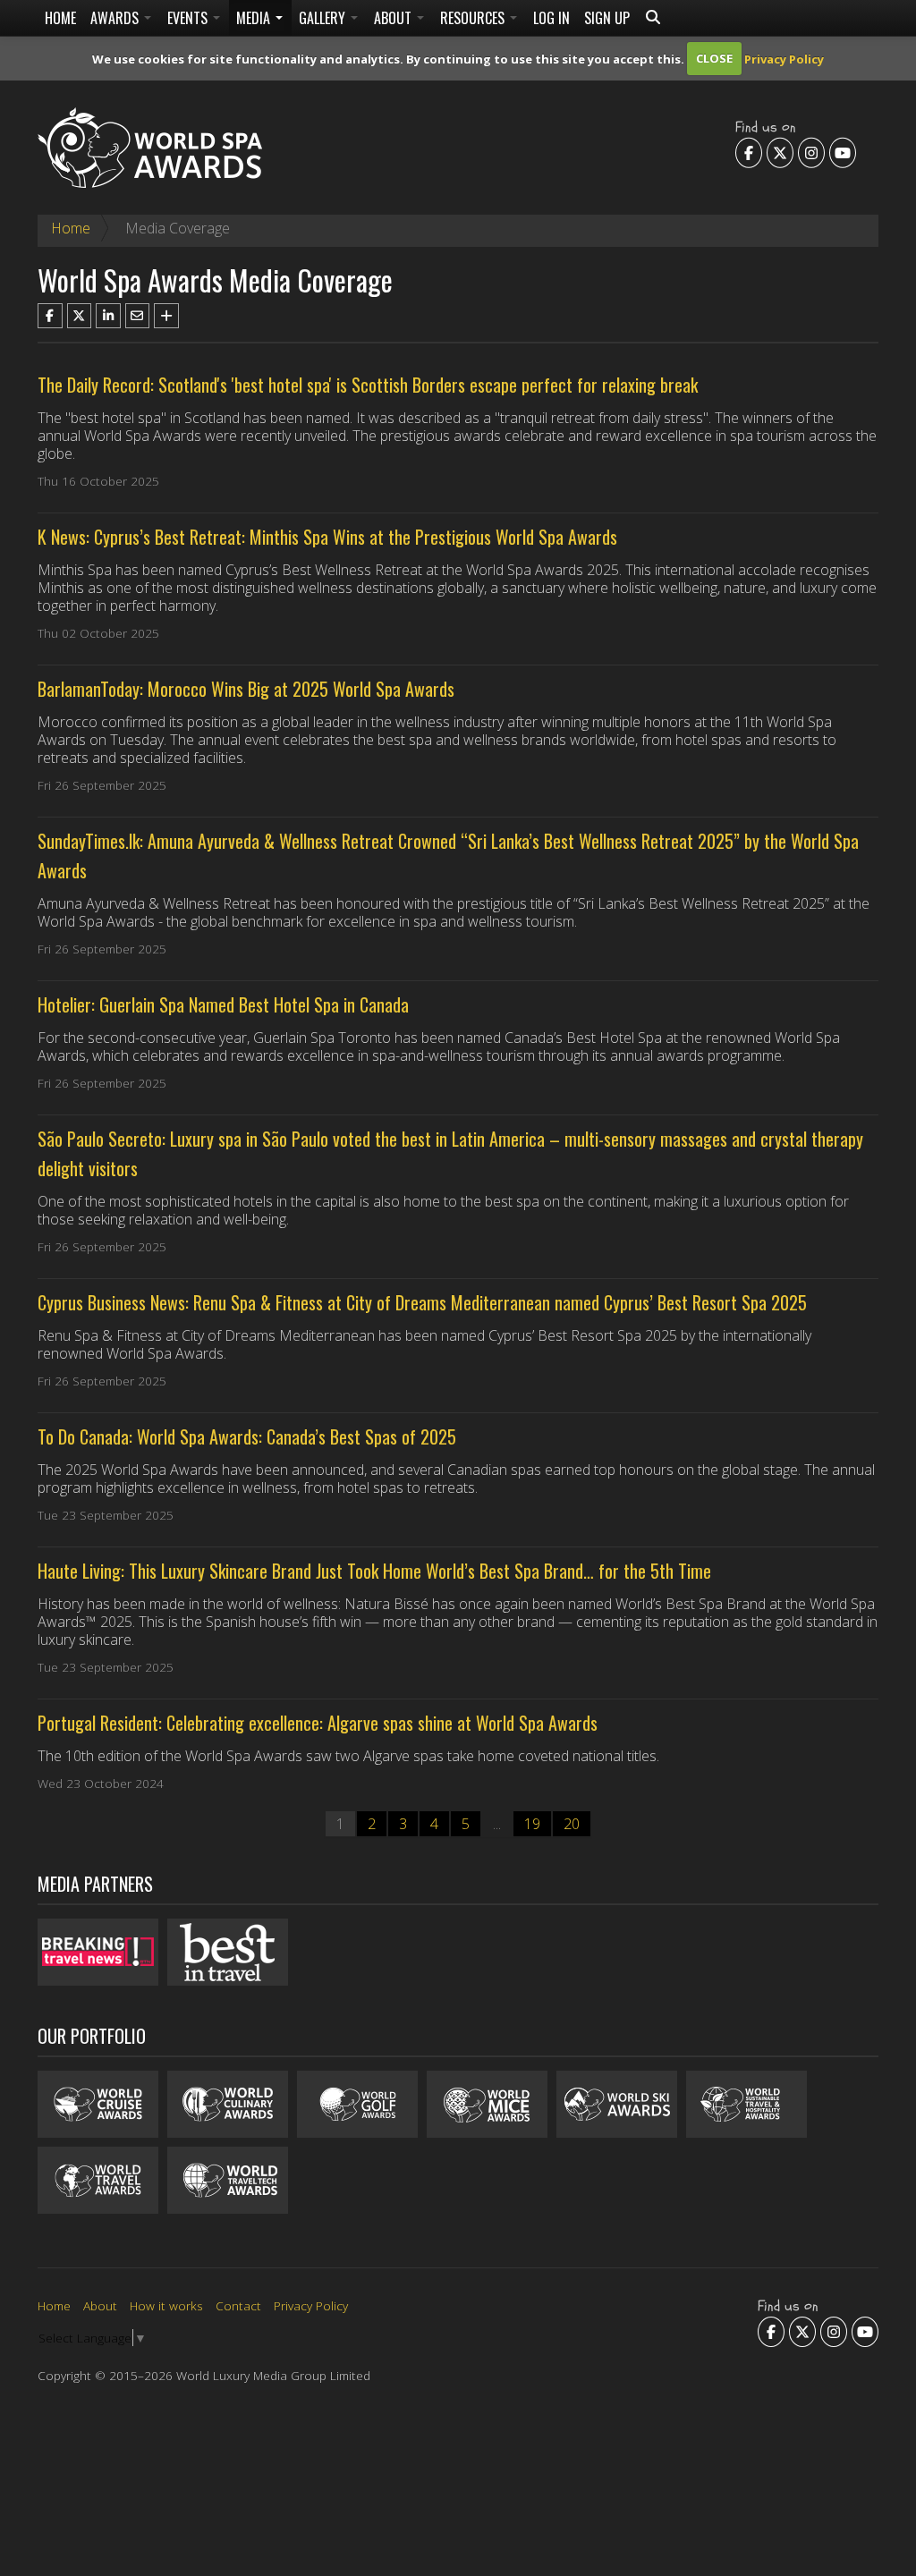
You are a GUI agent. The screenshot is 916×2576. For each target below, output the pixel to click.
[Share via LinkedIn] (108, 316)
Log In (551, 18)
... (497, 1824)
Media (255, 18)
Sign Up (607, 18)
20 (572, 1824)
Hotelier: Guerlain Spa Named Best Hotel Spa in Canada (223, 1004)
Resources (474, 18)
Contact (238, 2305)
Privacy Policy (784, 58)
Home (60, 18)
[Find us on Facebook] (749, 152)
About (394, 18)
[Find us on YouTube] (843, 152)
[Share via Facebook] (50, 316)
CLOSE (714, 58)
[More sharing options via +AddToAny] (166, 316)
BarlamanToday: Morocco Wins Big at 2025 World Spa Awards (246, 689)
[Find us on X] (780, 152)
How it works (166, 2305)
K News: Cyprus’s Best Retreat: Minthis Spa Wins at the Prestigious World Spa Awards (327, 537)
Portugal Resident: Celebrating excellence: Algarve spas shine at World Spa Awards (318, 1723)
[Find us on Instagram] (811, 152)
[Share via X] (80, 316)
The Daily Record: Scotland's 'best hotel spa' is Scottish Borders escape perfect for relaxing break (368, 385)
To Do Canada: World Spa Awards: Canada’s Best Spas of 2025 (247, 1436)
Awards (116, 18)
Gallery (324, 18)
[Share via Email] (138, 316)
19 (532, 1824)
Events (189, 18)
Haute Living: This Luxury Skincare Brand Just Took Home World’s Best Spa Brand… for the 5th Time (374, 1571)
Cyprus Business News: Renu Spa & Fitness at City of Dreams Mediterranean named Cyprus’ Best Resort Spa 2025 (422, 1302)
